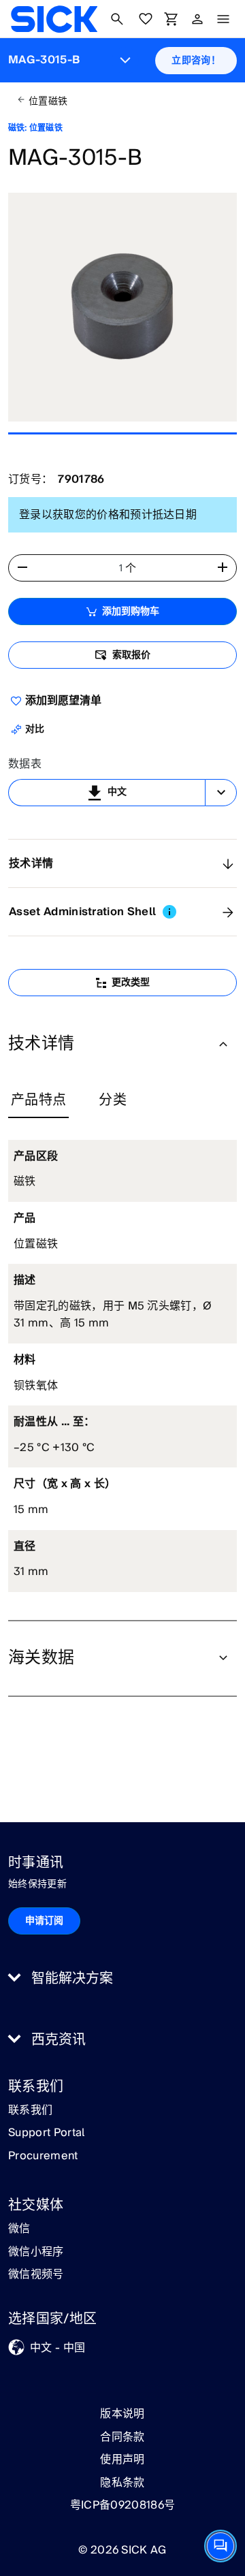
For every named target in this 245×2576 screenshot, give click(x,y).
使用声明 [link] (122, 2460)
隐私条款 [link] (122, 2483)
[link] (54, 19)
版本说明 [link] (122, 2414)
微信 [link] (19, 2229)
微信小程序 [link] (36, 2253)
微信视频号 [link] (36, 2275)
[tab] (38, 1101)
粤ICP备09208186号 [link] (122, 2505)
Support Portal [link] (46, 2133)
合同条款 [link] (122, 2437)
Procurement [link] (43, 2157)
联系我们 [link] (30, 2111)
